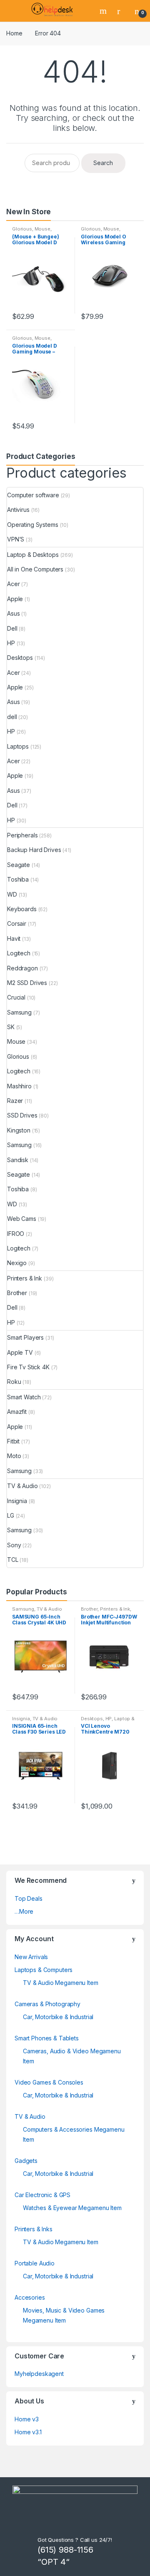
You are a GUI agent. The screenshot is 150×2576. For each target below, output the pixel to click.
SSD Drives (22, 1115)
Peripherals (22, 835)
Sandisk (18, 1160)
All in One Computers (35, 569)
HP (11, 643)
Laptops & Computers (44, 1970)
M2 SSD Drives (27, 983)
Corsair (17, 923)
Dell (12, 628)
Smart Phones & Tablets (47, 2038)
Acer (13, 584)
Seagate (19, 865)
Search (104, 11)
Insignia (17, 1501)
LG (11, 1515)
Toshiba (18, 879)
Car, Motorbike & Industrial (58, 2017)
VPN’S (16, 539)
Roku (14, 1382)
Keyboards (22, 909)
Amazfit (17, 1412)
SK (11, 1027)
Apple (15, 599)
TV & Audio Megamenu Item (61, 1983)
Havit (14, 938)
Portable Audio (35, 2263)
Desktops (20, 658)
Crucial (16, 997)
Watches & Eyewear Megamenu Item (72, 2208)
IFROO (16, 1234)
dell (12, 717)
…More (24, 1911)
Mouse (42, 229)
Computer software (33, 495)
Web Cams (22, 1219)
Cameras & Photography (47, 2004)
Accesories (30, 2297)
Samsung (19, 1012)
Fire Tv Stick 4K (28, 1367)
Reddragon (22, 968)
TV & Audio (22, 1486)
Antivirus (18, 510)
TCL (13, 1560)
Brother (17, 1293)
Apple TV (20, 1352)
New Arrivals (31, 1957)
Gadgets (26, 2161)
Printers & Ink (25, 1278)
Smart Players (25, 1337)
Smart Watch (24, 1397)
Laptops (18, 746)
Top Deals (29, 1898)
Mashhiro (19, 1086)
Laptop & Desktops (33, 555)
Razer (15, 1101)
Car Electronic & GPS (42, 2195)
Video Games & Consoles (49, 2082)
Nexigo (17, 1263)
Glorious (22, 229)
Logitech (19, 953)
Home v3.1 (28, 2432)
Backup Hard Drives (34, 850)
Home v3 (27, 2419)
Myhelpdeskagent (39, 2374)
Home (14, 33)
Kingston (19, 1130)
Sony (14, 1545)
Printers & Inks (34, 2229)
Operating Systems (33, 525)
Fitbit (13, 1441)
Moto (14, 1456)
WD (12, 894)
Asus (13, 613)
